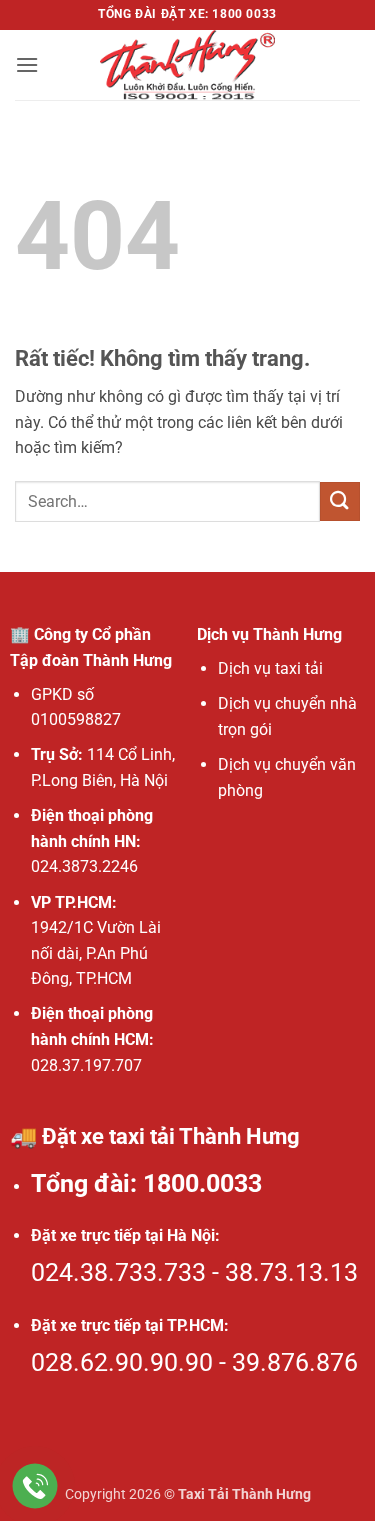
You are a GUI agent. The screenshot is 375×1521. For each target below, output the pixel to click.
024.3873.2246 (84, 866)
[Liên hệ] (35, 1486)
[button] (27, 64)
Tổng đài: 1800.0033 (146, 1183)
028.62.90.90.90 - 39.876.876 (194, 1362)
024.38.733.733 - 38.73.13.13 (194, 1272)
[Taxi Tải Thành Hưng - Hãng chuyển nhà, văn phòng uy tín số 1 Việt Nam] (188, 65)
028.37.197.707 (86, 1065)
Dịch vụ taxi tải (270, 668)
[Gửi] (340, 501)
